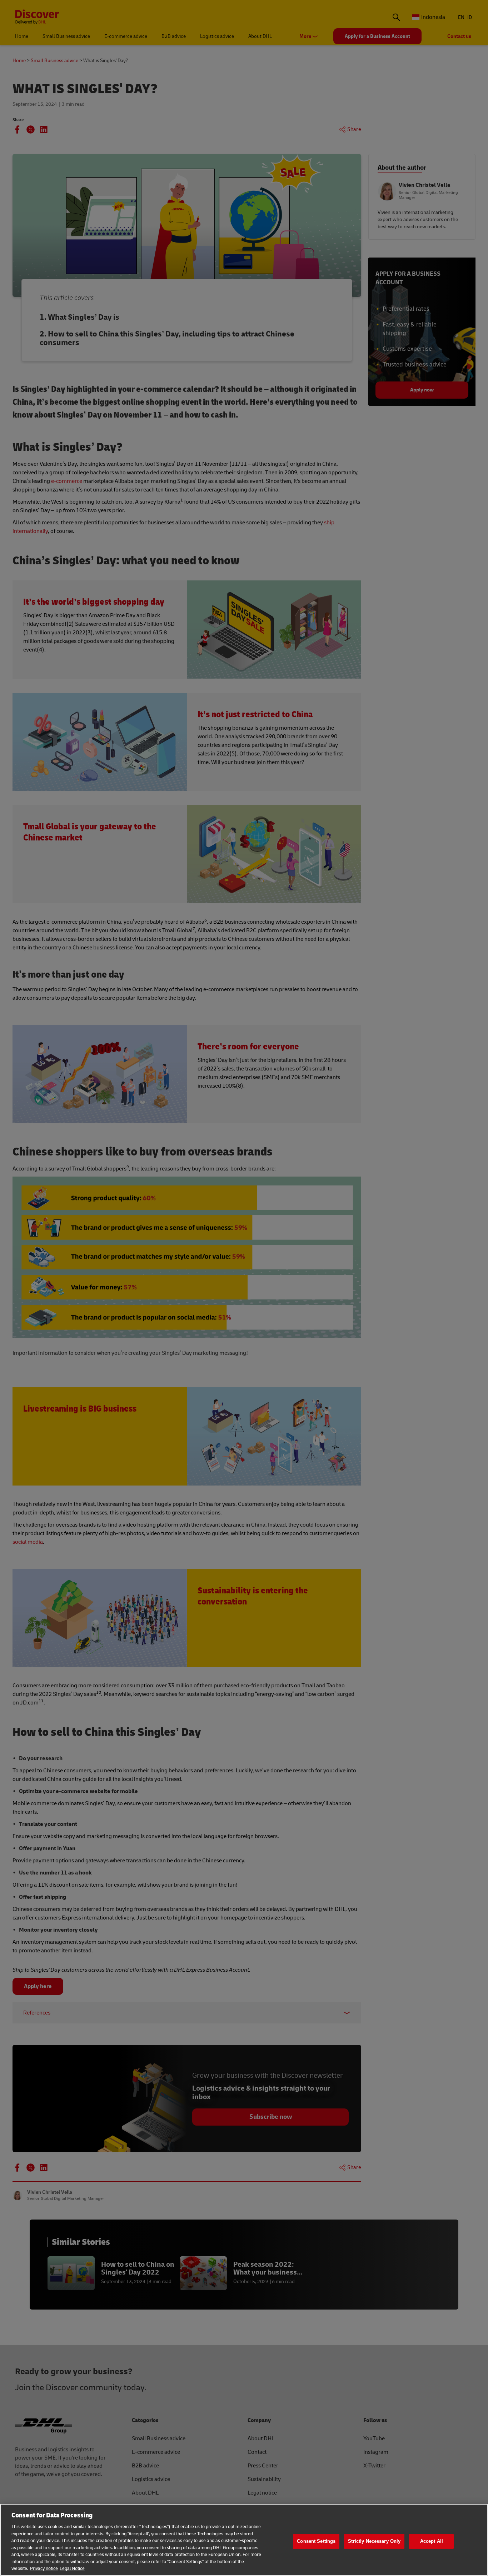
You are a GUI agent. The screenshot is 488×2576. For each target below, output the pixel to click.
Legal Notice (72, 2568)
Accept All (432, 2541)
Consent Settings (316, 2541)
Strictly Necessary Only (374, 2541)
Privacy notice (44, 2568)
